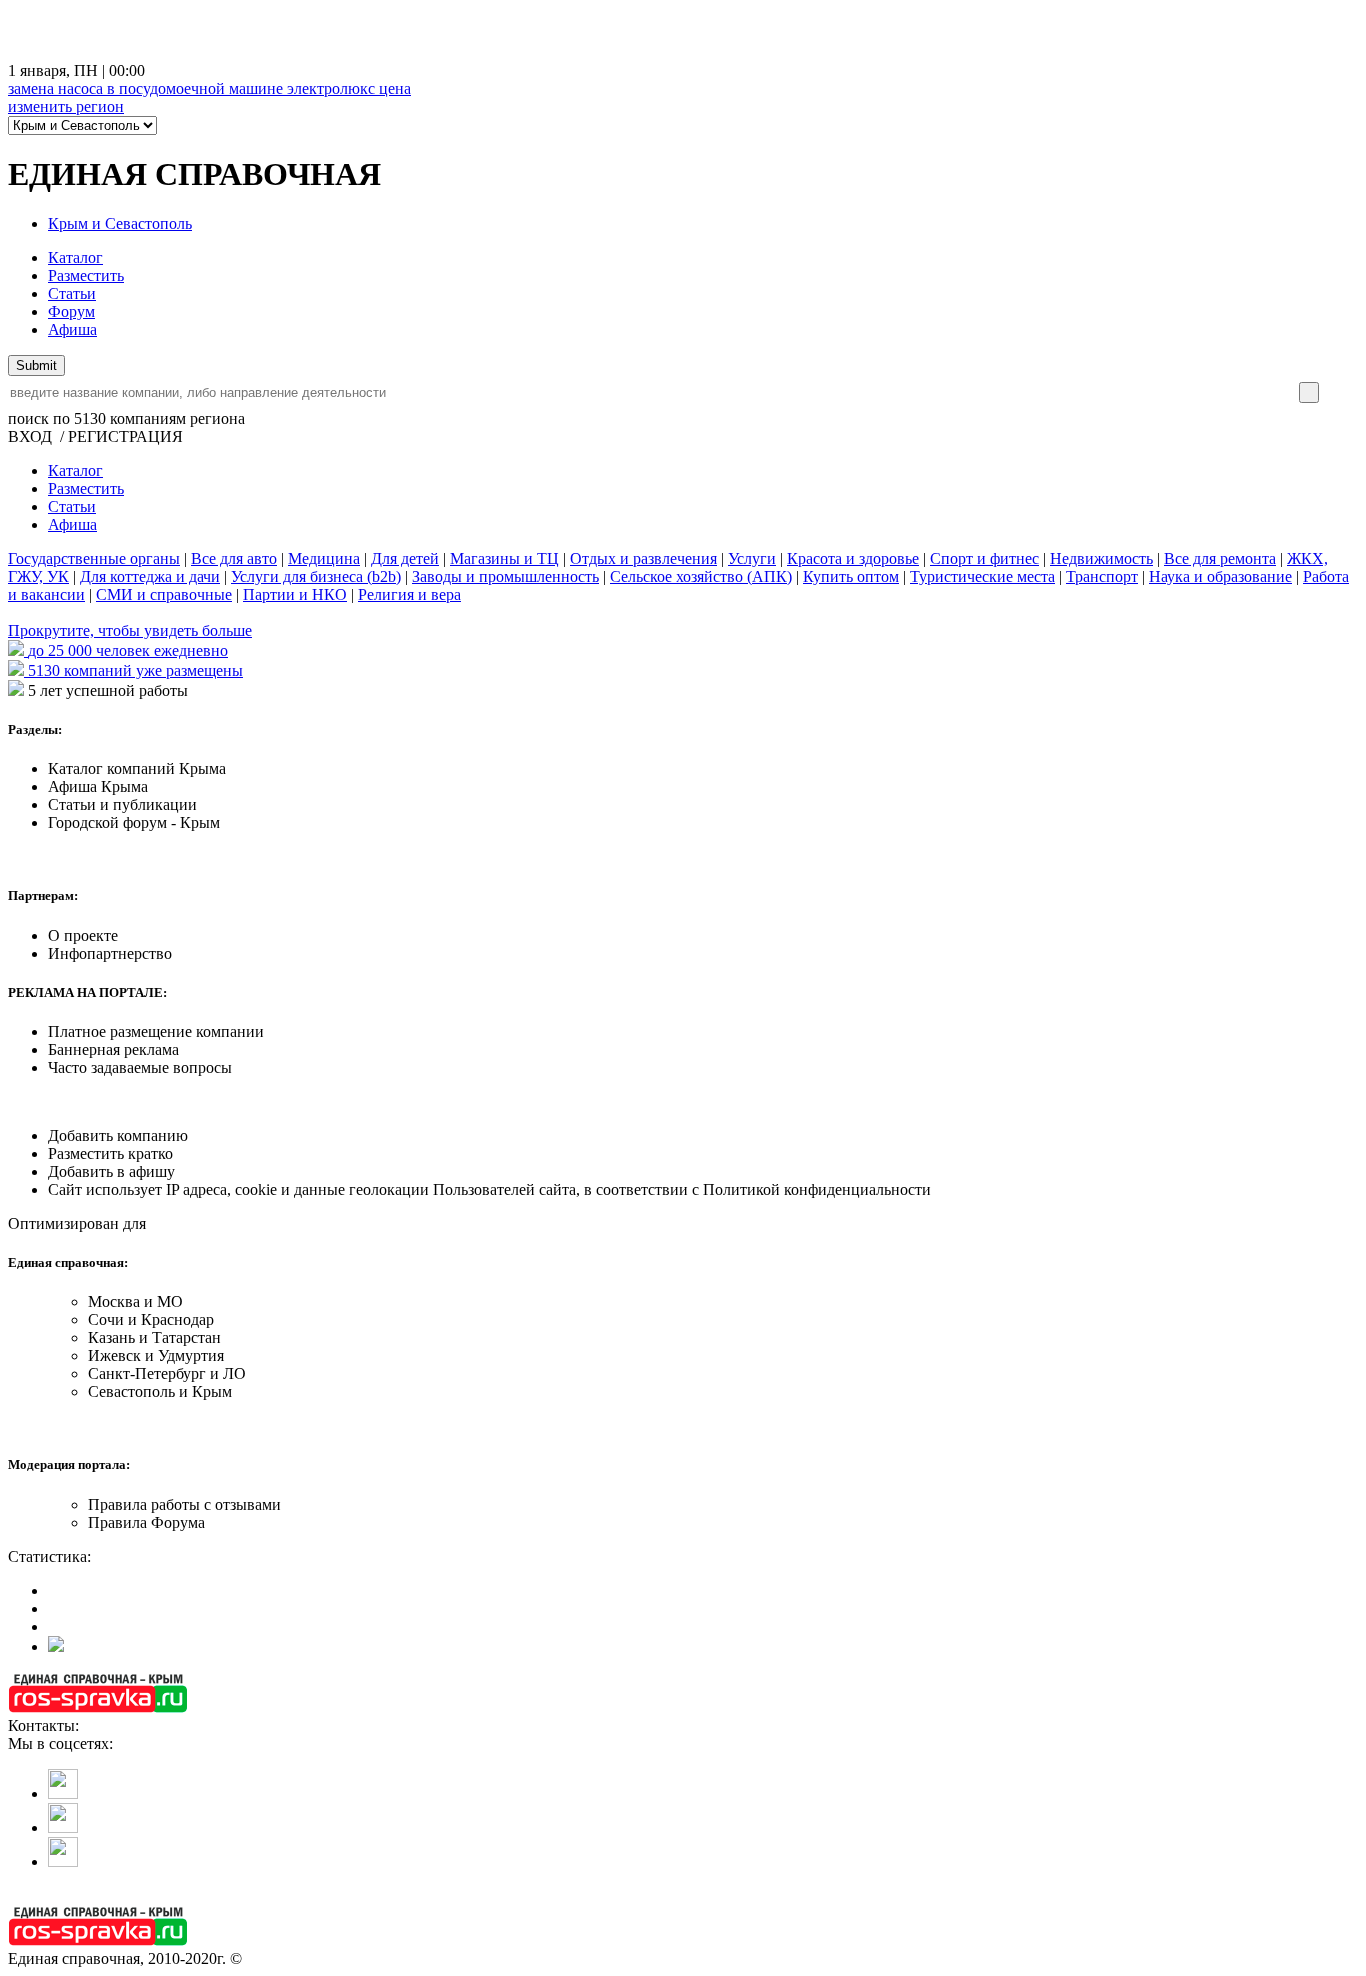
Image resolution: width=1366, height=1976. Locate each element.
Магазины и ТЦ (504, 558)
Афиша (72, 329)
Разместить (86, 275)
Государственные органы (94, 558)
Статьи (72, 293)
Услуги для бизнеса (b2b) (316, 576)
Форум (71, 311)
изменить (66, 106)
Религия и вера (409, 594)
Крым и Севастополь (120, 223)
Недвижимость (1101, 558)
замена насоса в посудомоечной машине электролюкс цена (209, 88)
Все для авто (234, 558)
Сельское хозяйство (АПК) (701, 576)
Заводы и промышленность (505, 576)
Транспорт (1102, 576)
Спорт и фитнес (984, 558)
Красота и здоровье (853, 558)
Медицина (324, 558)
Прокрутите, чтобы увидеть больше (130, 630)
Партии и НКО (295, 594)
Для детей (405, 558)
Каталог (75, 257)
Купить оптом (851, 576)
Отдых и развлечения (643, 558)
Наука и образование (1220, 576)
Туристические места (982, 576)
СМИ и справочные (164, 594)
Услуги (752, 558)
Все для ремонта (1220, 558)
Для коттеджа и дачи (150, 576)
